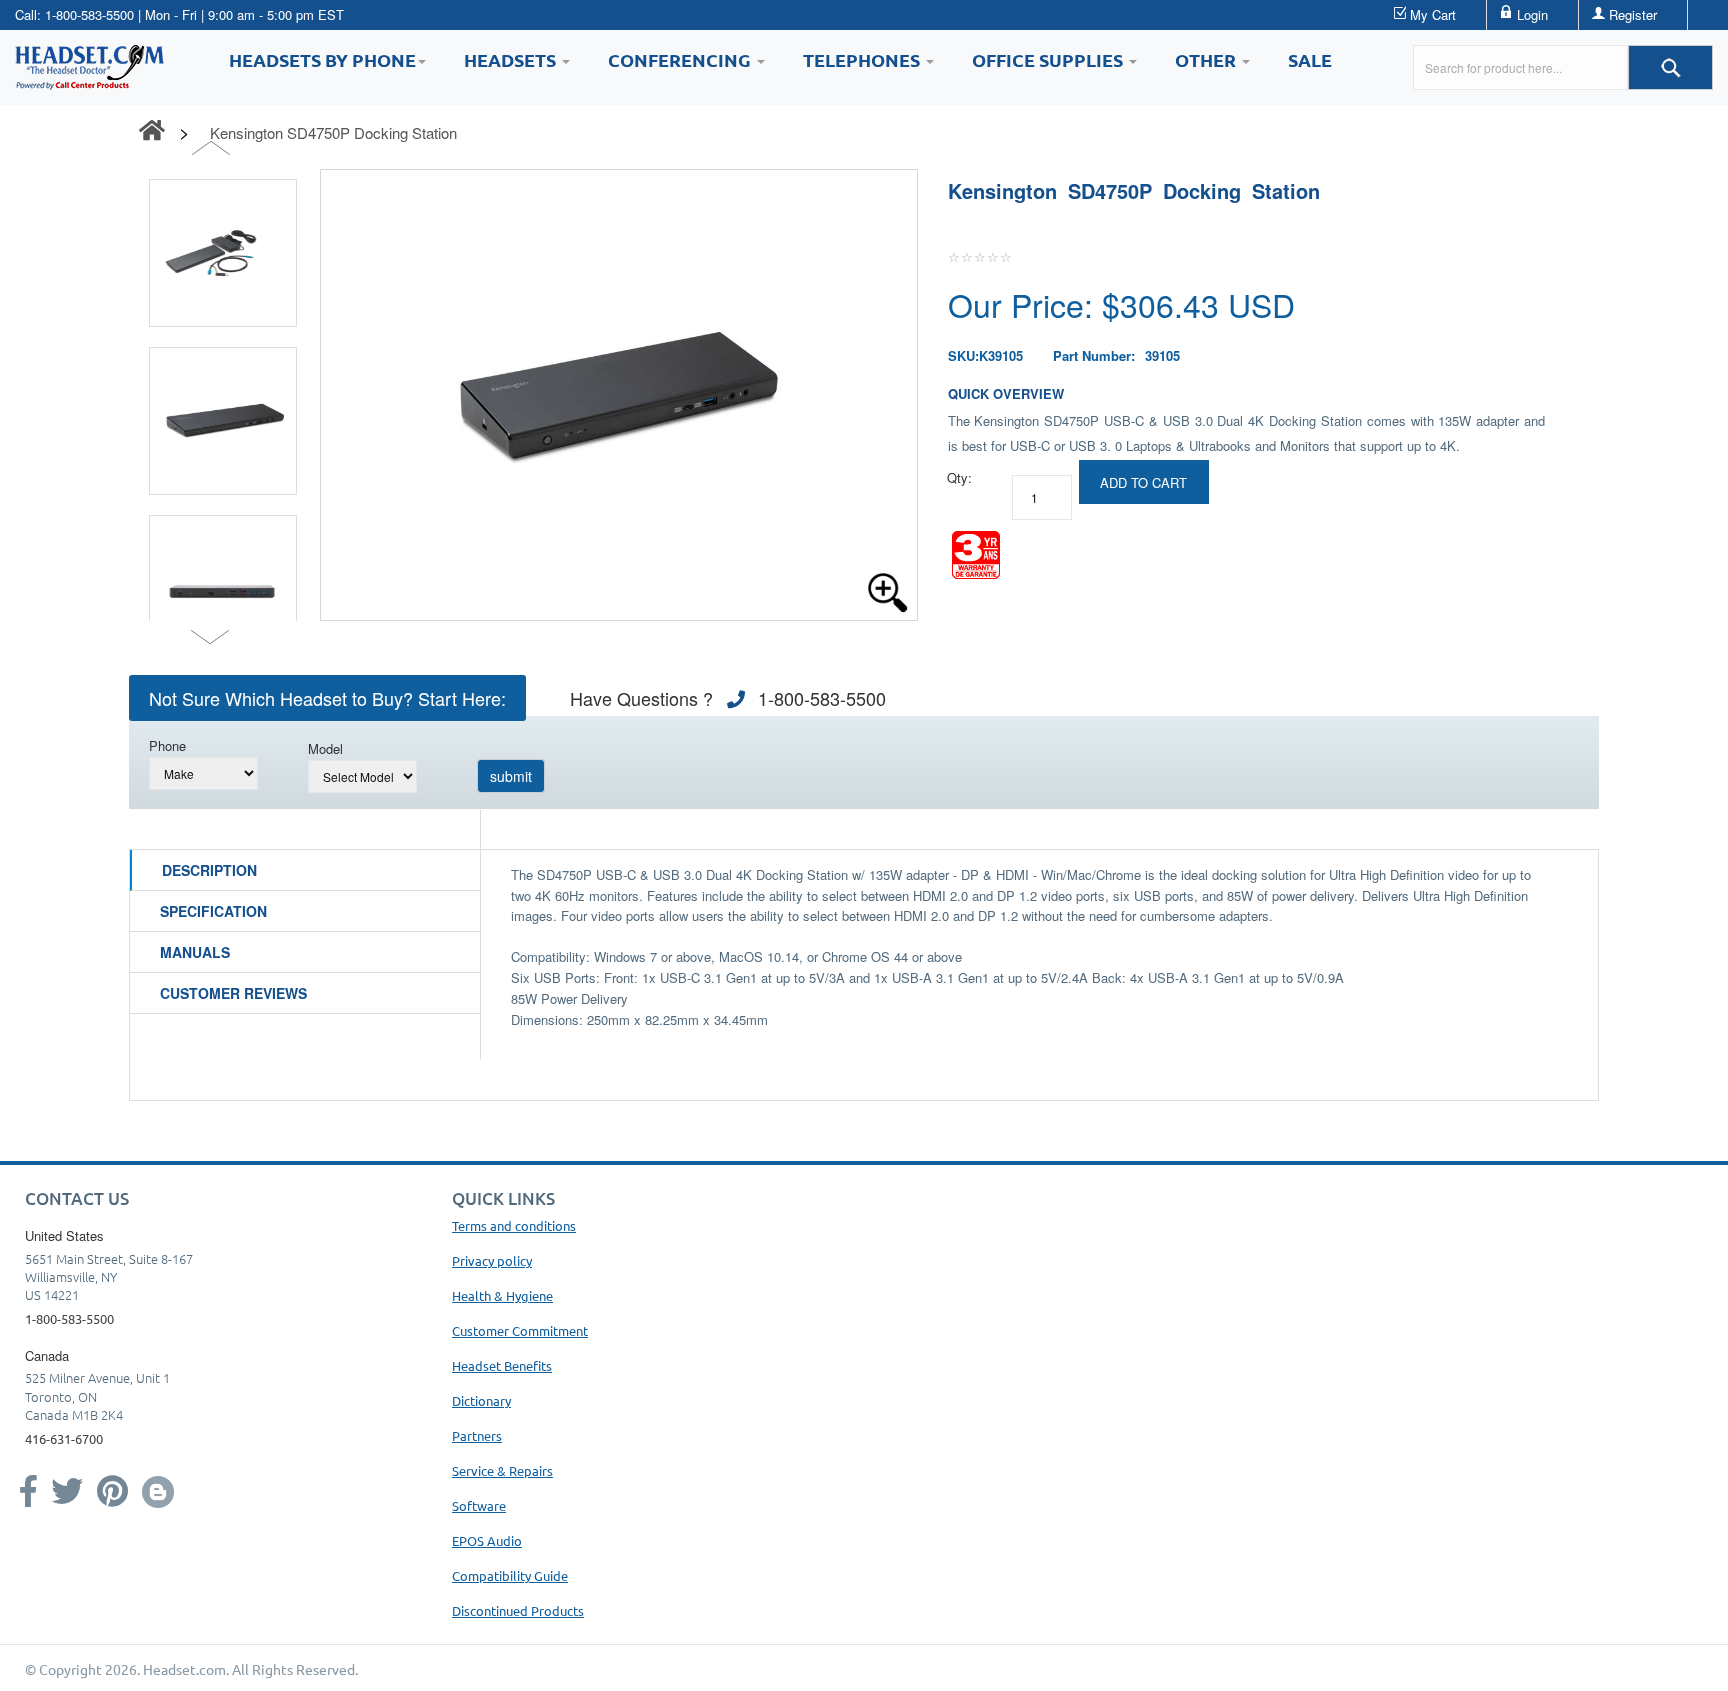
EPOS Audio (487, 1540)
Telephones (863, 59)
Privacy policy (492, 1260)
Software (479, 1505)
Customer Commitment (520, 1330)
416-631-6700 (64, 1438)
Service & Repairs (502, 1470)
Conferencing (681, 59)
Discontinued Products (518, 1610)
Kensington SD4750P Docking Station (333, 132)
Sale (1310, 59)
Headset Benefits (502, 1365)
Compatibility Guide (510, 1575)
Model (325, 748)
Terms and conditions (514, 1225)
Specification (213, 911)
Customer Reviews (233, 993)
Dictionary (481, 1400)
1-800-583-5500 (89, 14)
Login (1532, 14)
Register (1633, 14)
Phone (167, 745)
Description (209, 870)
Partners (477, 1435)
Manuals (195, 952)
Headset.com (184, 1669)
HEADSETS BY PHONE (322, 59)
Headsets (512, 59)
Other (1207, 59)
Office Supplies (1049, 59)
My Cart (1433, 14)
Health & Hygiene (502, 1295)
